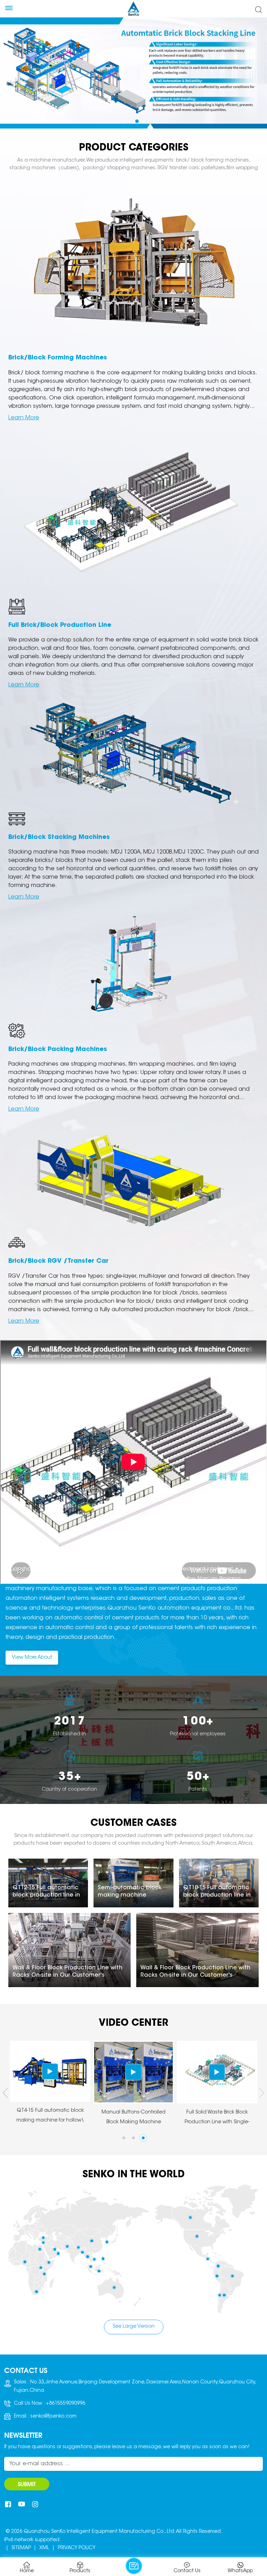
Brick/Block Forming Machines (58, 358)
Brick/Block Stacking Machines (59, 838)
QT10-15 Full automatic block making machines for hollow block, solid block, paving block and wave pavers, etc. (50, 2117)
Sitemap (21, 2548)
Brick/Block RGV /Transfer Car (58, 1261)
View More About (32, 1658)
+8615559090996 (66, 2404)
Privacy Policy (76, 2548)
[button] (123, 121)
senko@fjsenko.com (53, 2417)
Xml (44, 2548)
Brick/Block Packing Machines (58, 1050)
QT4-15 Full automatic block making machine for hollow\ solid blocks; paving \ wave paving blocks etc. (217, 2117)
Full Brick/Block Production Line (60, 625)
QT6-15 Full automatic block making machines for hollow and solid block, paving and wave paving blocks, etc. (133, 2117)
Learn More (24, 418)
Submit (27, 2484)
